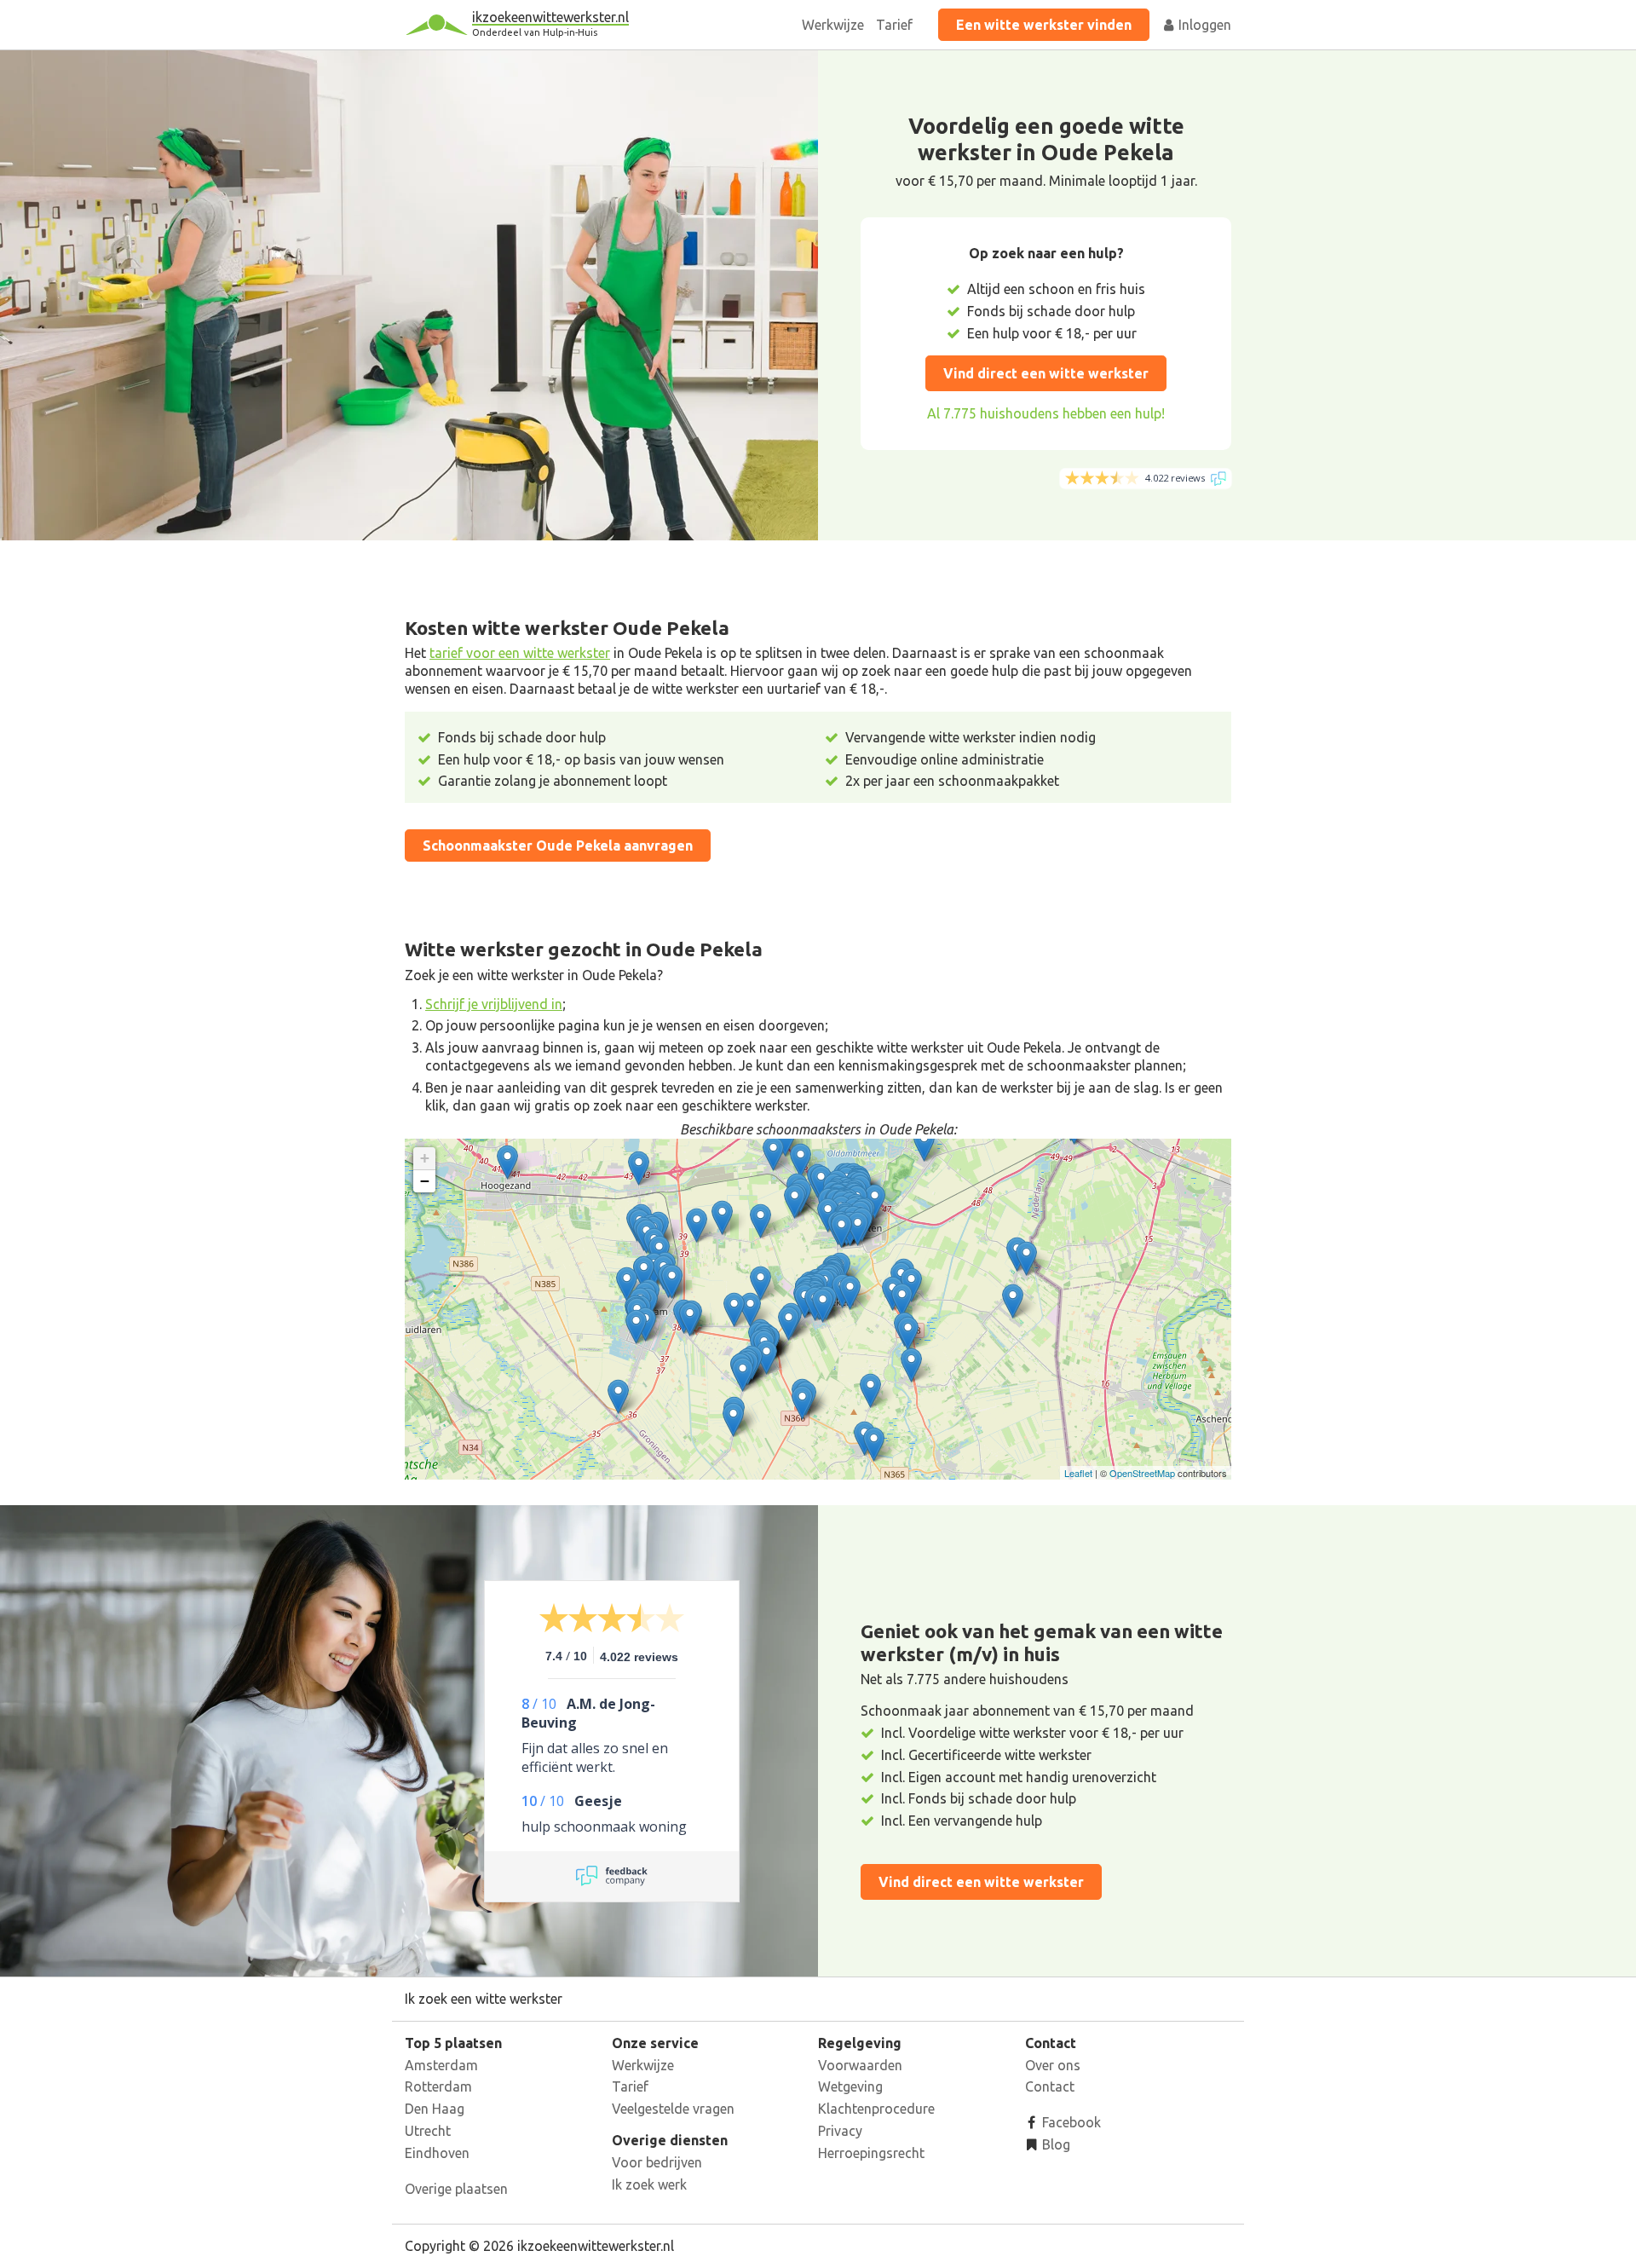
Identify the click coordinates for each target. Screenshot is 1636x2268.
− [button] (425, 1181)
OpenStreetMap (1142, 1473)
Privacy (840, 2131)
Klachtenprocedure (876, 2109)
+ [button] (425, 1158)
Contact (1050, 2086)
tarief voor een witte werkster (520, 653)
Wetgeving (850, 2086)
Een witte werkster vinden (1044, 25)
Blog (1054, 2144)
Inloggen (1203, 25)
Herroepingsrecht (871, 2153)
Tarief (894, 25)
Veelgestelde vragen (673, 2109)
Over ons (1053, 2065)
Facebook (1070, 2122)
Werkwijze (833, 25)
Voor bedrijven (657, 2162)
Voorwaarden (860, 2065)
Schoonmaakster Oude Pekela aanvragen (558, 845)
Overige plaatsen (456, 2189)
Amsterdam (441, 2065)
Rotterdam (438, 2086)
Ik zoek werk (649, 2184)
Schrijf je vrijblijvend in (494, 1004)
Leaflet (1078, 1473)
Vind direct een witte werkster (1046, 373)
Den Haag (435, 2109)
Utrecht (428, 2131)
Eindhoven (437, 2153)
